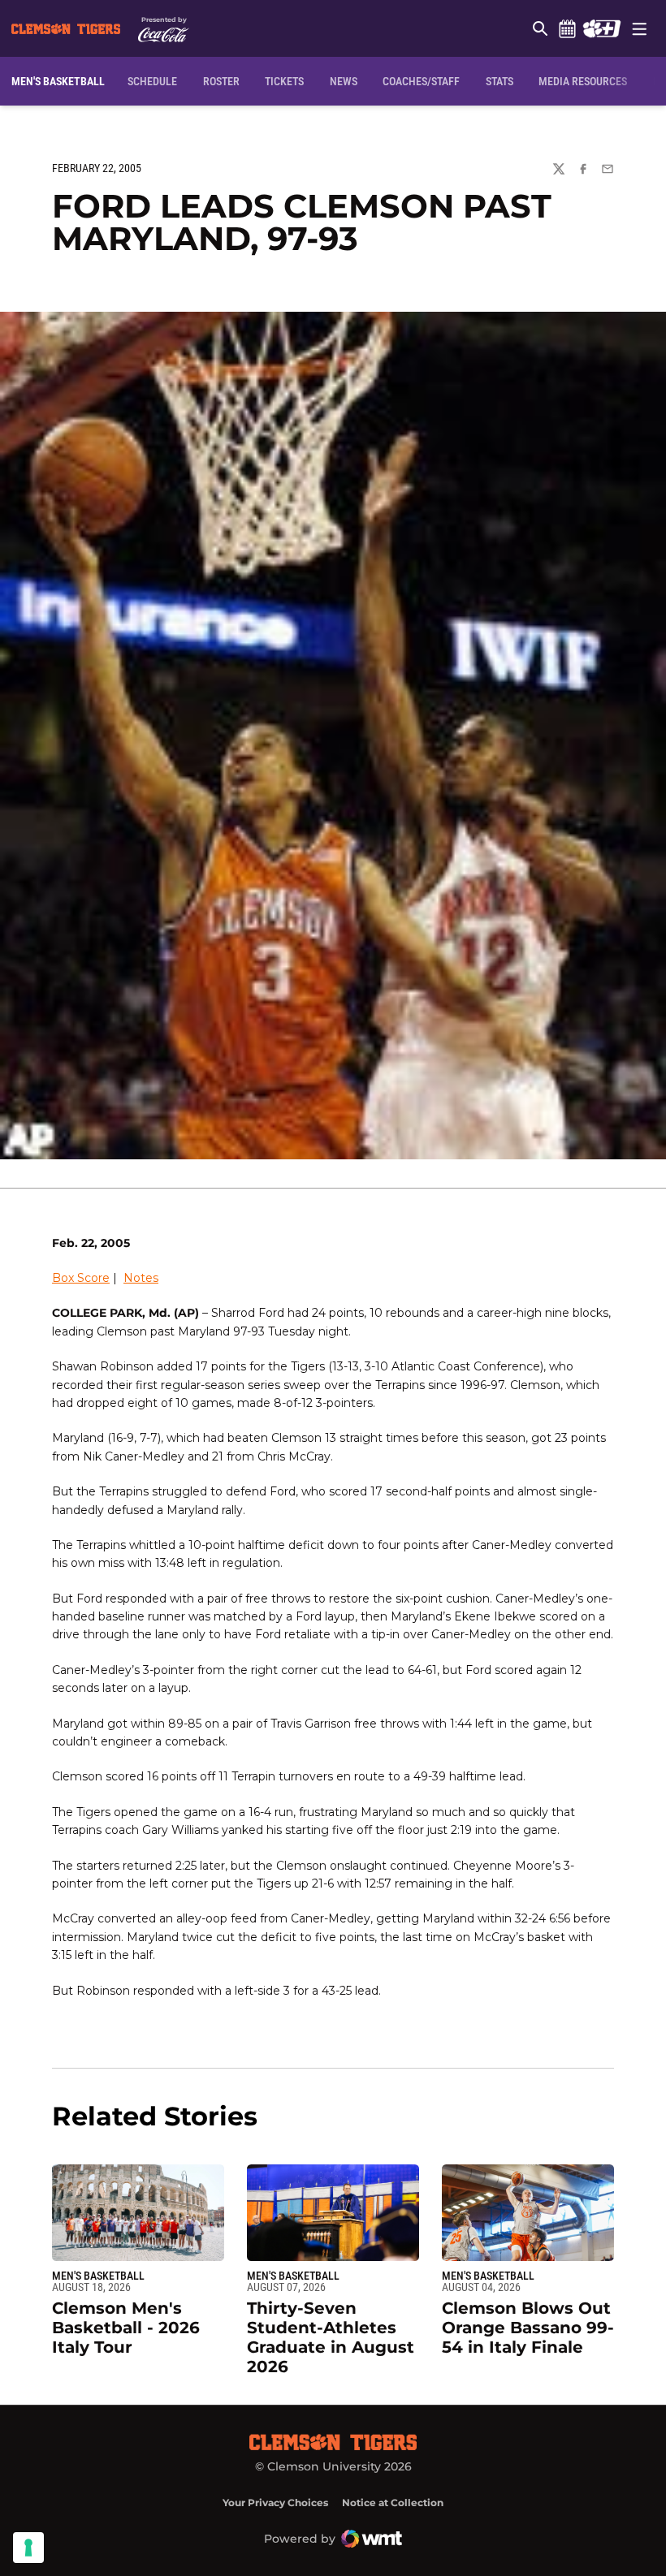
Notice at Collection (393, 2503)
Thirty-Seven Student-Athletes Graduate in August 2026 (331, 2337)
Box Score (81, 1278)
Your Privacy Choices (275, 2503)
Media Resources (583, 81)
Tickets (284, 81)
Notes (141, 1278)
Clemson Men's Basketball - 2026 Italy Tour (126, 2328)
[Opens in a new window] (601, 28)
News (344, 81)
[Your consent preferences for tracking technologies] (28, 2548)
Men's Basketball (98, 2276)
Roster (221, 81)
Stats (500, 81)
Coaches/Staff (421, 81)
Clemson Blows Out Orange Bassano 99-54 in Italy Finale (528, 2328)
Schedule (567, 28)
